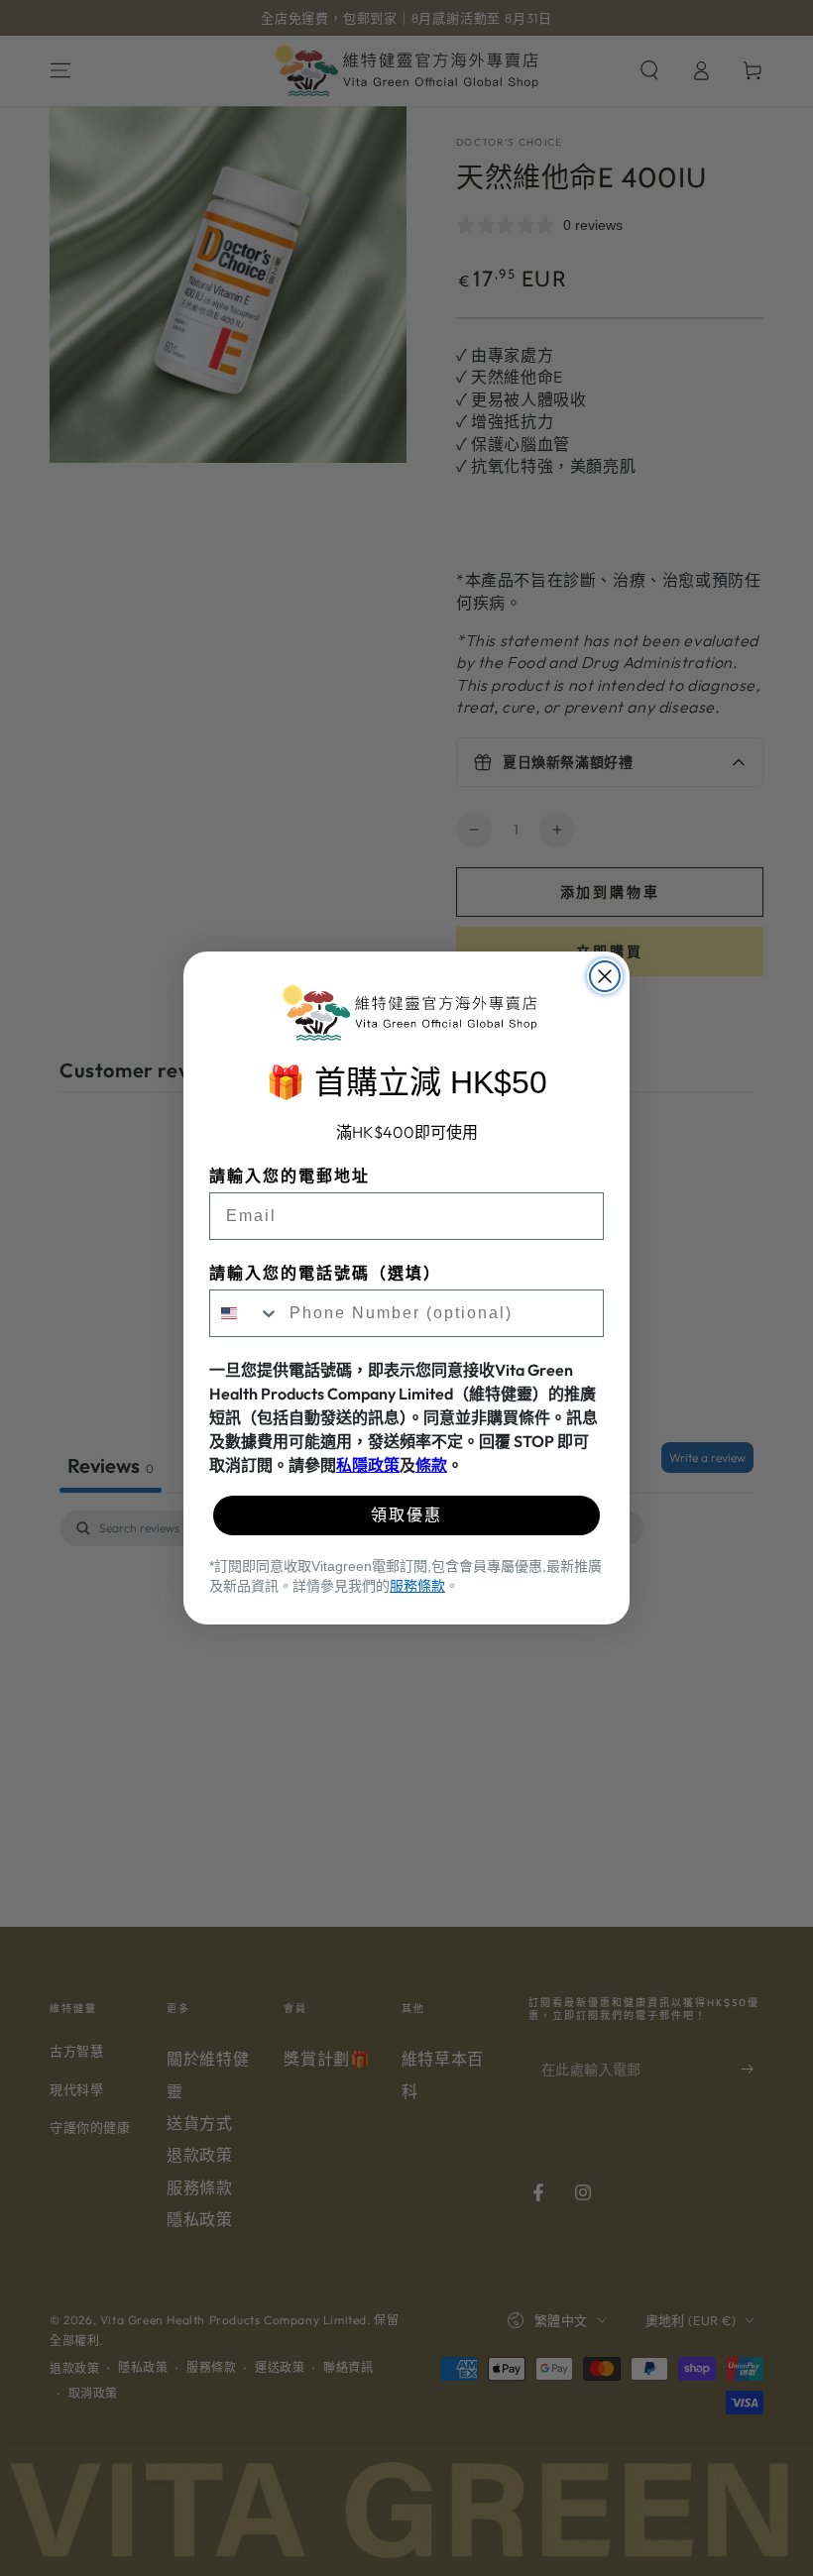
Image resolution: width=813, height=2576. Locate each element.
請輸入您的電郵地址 (290, 1176)
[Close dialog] (605, 976)
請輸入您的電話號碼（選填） (325, 1273)
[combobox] (245, 1313)
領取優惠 (406, 1515)
